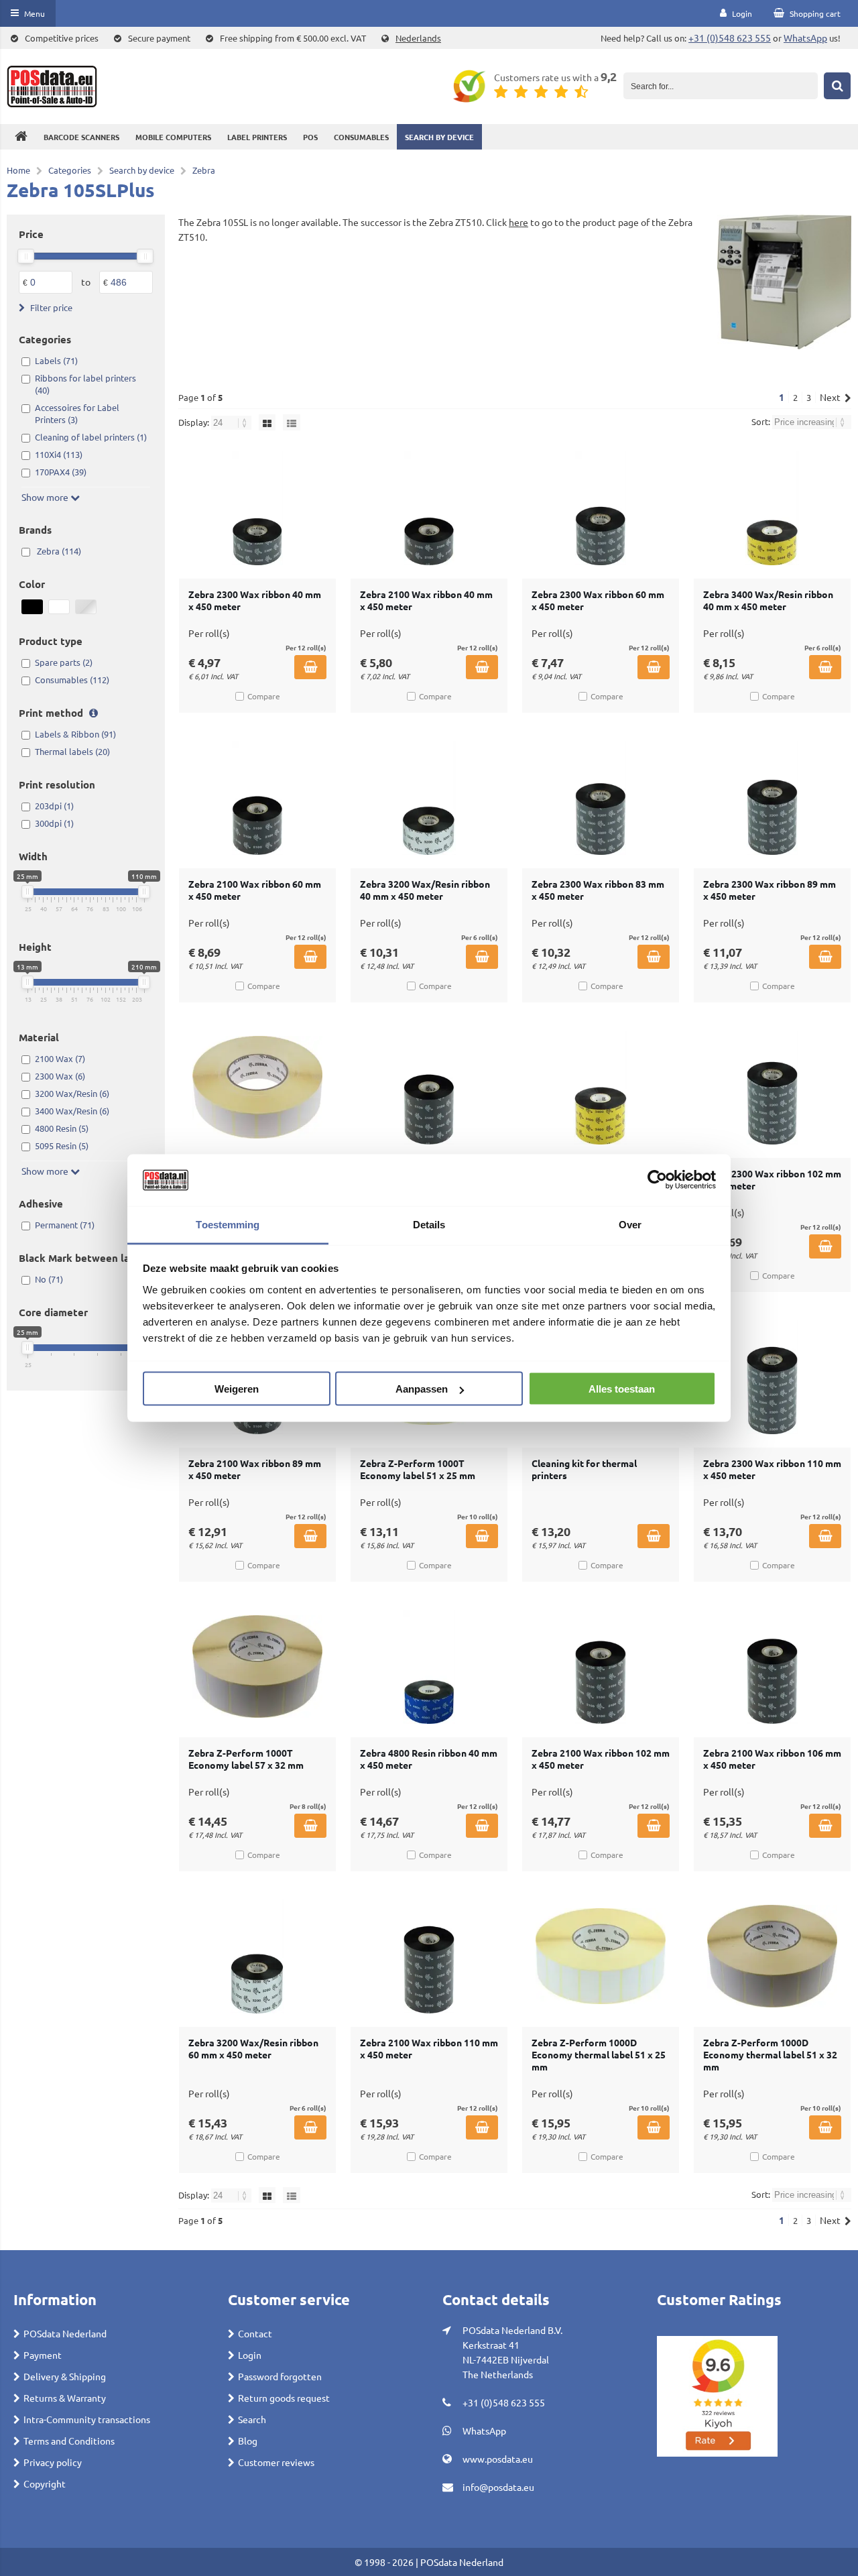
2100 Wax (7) (60, 1058)
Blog (248, 2441)
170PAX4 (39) (61, 472)
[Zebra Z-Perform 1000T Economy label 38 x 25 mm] (257, 1088)
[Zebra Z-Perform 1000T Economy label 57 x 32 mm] (257, 1667)
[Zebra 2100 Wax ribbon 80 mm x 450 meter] (429, 1088)
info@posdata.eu (498, 2487)
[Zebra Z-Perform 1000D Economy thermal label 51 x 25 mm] (601, 1956)
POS (310, 137)
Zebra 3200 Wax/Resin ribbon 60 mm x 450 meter (253, 2048)
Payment (43, 2355)
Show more (46, 497)
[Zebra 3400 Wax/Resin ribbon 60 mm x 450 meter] (601, 1088)
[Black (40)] (32, 607)
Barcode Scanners (81, 137)
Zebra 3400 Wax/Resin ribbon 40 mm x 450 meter (768, 600)
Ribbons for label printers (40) (85, 384)
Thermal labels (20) (72, 751)
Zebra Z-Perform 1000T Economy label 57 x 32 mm (246, 1759)
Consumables (361, 137)
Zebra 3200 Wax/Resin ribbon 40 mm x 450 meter (425, 890)
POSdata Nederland (65, 2333)
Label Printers (257, 137)
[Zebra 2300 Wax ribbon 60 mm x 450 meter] (601, 508)
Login (250, 2355)
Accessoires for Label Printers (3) (77, 413)
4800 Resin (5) (62, 1128)
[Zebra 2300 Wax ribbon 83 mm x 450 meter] (601, 798)
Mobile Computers (173, 137)
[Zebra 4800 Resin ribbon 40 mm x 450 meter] (429, 1667)
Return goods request (284, 2398)
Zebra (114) (59, 551)
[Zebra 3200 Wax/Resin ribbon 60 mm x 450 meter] (257, 1956)
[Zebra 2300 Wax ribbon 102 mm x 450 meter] (772, 1088)
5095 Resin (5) (62, 1146)
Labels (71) (56, 360)
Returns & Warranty (65, 2398)
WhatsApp (805, 38)
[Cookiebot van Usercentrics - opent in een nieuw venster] (657, 1180)
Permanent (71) (65, 1225)
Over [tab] (630, 1224)
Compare (264, 696)
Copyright (45, 2483)
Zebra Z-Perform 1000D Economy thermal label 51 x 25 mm (599, 2054)
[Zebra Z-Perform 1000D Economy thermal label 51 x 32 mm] (772, 1956)
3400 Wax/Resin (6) (72, 1111)
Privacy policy (53, 2462)
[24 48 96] (232, 422)
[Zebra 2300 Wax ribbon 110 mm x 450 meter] (772, 1377)
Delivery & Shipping (65, 2376)
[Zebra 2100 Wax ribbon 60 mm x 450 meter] (257, 798)
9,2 (609, 76)
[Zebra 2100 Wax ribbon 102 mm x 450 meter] (601, 1667)
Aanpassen (422, 1389)
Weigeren (237, 1389)
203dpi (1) (54, 806)
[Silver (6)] (86, 607)
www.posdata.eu (498, 2459)
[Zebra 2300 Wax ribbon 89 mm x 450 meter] (772, 798)
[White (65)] (59, 607)
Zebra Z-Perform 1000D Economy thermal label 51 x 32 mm (770, 2054)
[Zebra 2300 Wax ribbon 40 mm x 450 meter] (257, 508)
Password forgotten (280, 2376)
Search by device (439, 137)
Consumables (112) (72, 680)
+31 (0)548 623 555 (730, 38)
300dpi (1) (54, 823)
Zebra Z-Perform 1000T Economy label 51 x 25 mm (418, 1469)
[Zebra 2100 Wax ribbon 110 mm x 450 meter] (429, 1956)
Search (252, 2419)
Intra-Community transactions (87, 2419)
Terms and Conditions (69, 2441)
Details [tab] (429, 1224)
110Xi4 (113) (59, 454)
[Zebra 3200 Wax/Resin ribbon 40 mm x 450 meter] (429, 798)
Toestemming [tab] (228, 1224)
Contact (255, 2333)
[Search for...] (837, 86)
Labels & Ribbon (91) (75, 734)
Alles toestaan (622, 1389)
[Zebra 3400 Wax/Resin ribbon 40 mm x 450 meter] (772, 508)
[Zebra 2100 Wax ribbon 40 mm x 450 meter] (429, 508)
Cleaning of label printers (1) (91, 437)
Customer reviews (276, 2462)
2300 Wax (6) (60, 1076)
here (518, 222)
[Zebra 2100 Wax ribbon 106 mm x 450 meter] (772, 1667)
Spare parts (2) (64, 662)
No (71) (49, 1279)
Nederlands (418, 38)
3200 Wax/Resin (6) (72, 1093)
